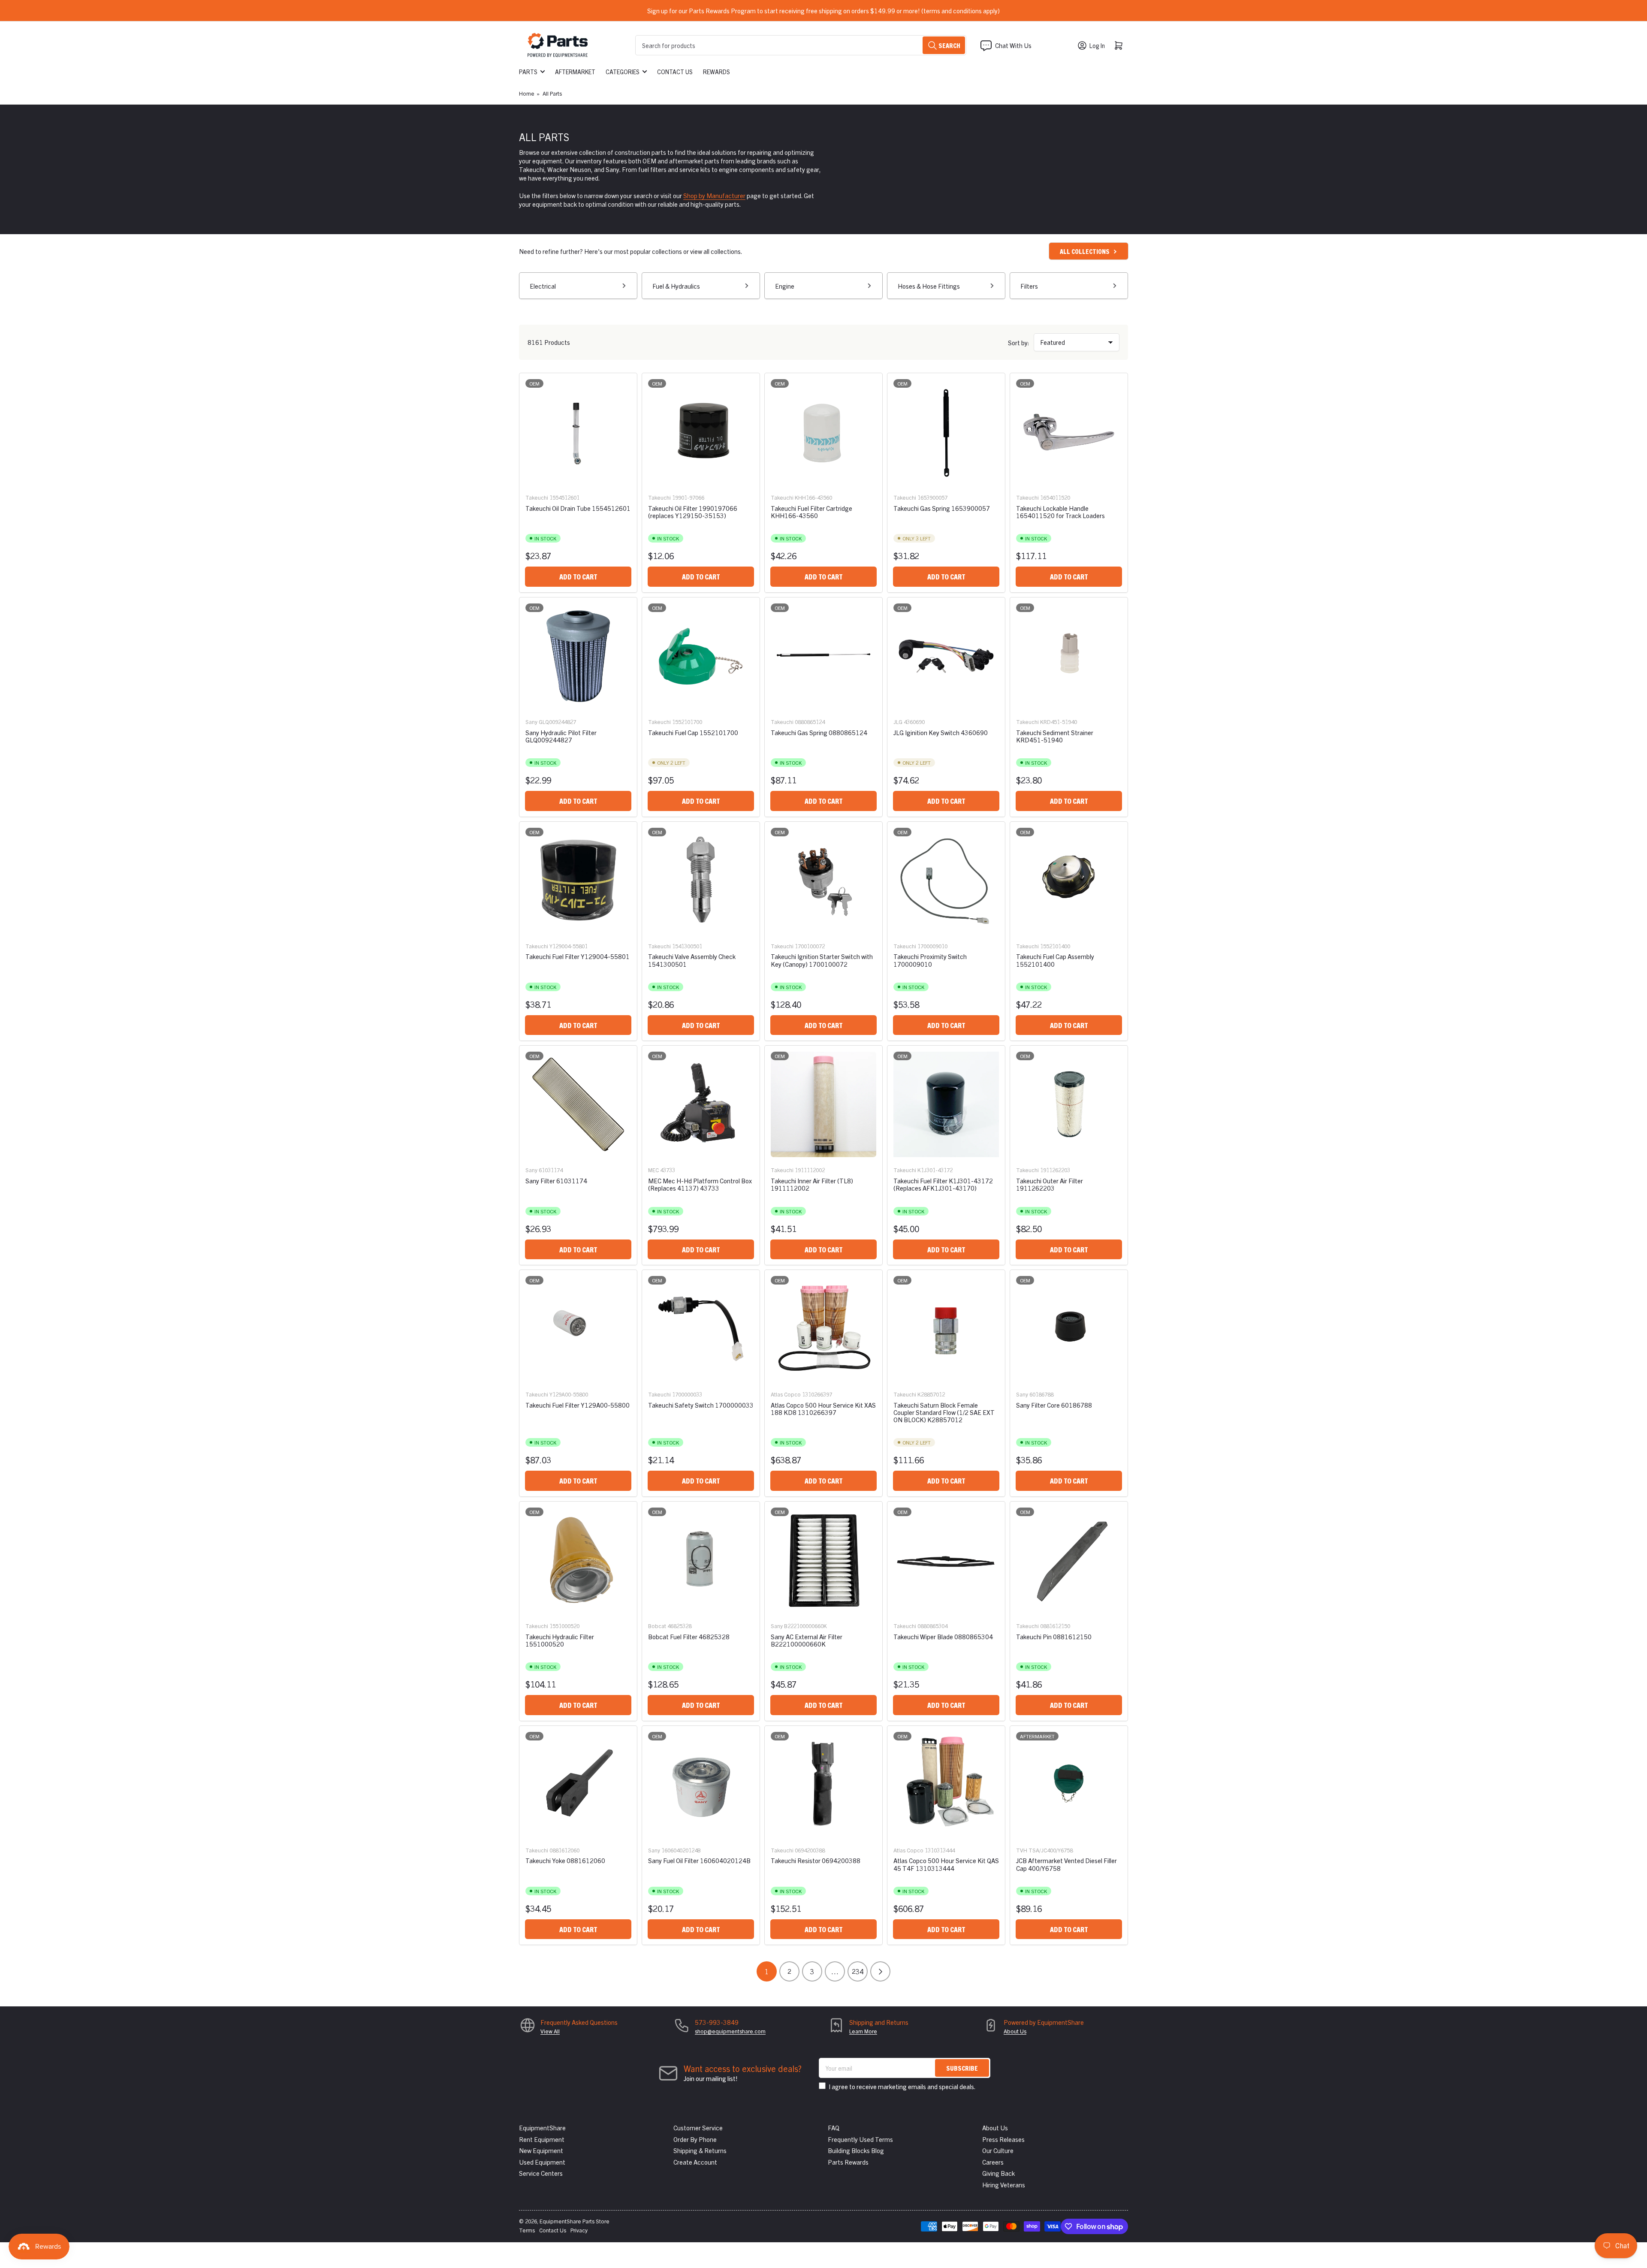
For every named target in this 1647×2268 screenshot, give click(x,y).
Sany (531, 722)
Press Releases (1003, 2139)
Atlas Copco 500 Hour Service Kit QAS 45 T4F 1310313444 (946, 1864)
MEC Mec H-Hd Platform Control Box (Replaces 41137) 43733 (700, 1184)
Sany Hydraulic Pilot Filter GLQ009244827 (561, 736)
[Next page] (880, 1971)
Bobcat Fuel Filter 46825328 (689, 1636)
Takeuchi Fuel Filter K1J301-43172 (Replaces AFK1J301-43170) (943, 1184)
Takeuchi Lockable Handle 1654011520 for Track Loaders (1060, 512)
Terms (527, 2230)
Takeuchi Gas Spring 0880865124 (819, 732)
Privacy (579, 2230)
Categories (623, 72)
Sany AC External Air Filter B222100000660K (807, 1640)
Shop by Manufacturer (714, 195)
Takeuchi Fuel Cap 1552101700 (693, 732)
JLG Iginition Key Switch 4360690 (941, 732)
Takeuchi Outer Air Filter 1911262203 (1050, 1184)
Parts (528, 72)
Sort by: (1019, 342)
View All (550, 2031)
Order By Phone (695, 2139)
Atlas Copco (786, 1394)
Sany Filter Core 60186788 (1054, 1405)
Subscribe (962, 2068)
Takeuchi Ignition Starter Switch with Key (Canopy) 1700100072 (822, 960)
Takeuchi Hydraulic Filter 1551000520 (560, 1640)
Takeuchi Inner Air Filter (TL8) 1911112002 (812, 1184)
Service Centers (541, 2173)
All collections (1085, 251)
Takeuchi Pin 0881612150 (1054, 1636)
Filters (1029, 286)
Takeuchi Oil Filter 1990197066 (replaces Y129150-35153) (693, 512)
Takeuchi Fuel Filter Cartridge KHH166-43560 (811, 512)
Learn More (863, 2031)
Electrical (543, 286)
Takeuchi (537, 497)
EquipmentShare (542, 2128)
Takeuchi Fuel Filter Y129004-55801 (578, 956)
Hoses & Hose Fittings (929, 286)
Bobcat (657, 1626)
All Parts (552, 93)
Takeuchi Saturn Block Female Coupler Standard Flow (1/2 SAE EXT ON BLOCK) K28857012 (944, 1412)
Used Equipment (542, 2162)
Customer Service (698, 2128)
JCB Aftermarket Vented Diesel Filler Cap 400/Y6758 (1066, 1864)
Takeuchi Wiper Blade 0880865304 (943, 1636)
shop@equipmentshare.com (730, 2031)
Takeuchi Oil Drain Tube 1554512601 (578, 508)
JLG (898, 722)
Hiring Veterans (1004, 2185)
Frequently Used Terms (860, 2139)
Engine (785, 286)
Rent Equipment (542, 2139)
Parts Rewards (848, 2162)
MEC (653, 1170)
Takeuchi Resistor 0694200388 (816, 1860)
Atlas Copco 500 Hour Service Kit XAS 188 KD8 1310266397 (823, 1408)
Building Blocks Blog (856, 2150)
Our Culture (998, 2150)
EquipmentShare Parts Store (575, 2221)
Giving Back (998, 2173)
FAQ (834, 2128)
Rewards (716, 72)
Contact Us (675, 72)
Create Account (695, 2162)
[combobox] (801, 45)
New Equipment (541, 2150)
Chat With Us (1013, 45)
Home (527, 93)
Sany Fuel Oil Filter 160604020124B (699, 1860)
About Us (1015, 2031)
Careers (993, 2162)
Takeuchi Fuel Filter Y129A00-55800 (578, 1405)
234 (858, 1971)
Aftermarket (575, 72)
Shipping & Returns (700, 2150)
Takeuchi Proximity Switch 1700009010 (930, 960)
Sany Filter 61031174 (556, 1181)
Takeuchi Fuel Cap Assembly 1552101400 (1055, 960)
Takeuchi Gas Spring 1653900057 (942, 508)
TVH (1022, 1850)
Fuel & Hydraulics (676, 286)
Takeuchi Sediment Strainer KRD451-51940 (1055, 736)
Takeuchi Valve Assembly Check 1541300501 (692, 960)
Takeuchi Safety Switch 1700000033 (701, 1405)
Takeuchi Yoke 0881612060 (565, 1860)
